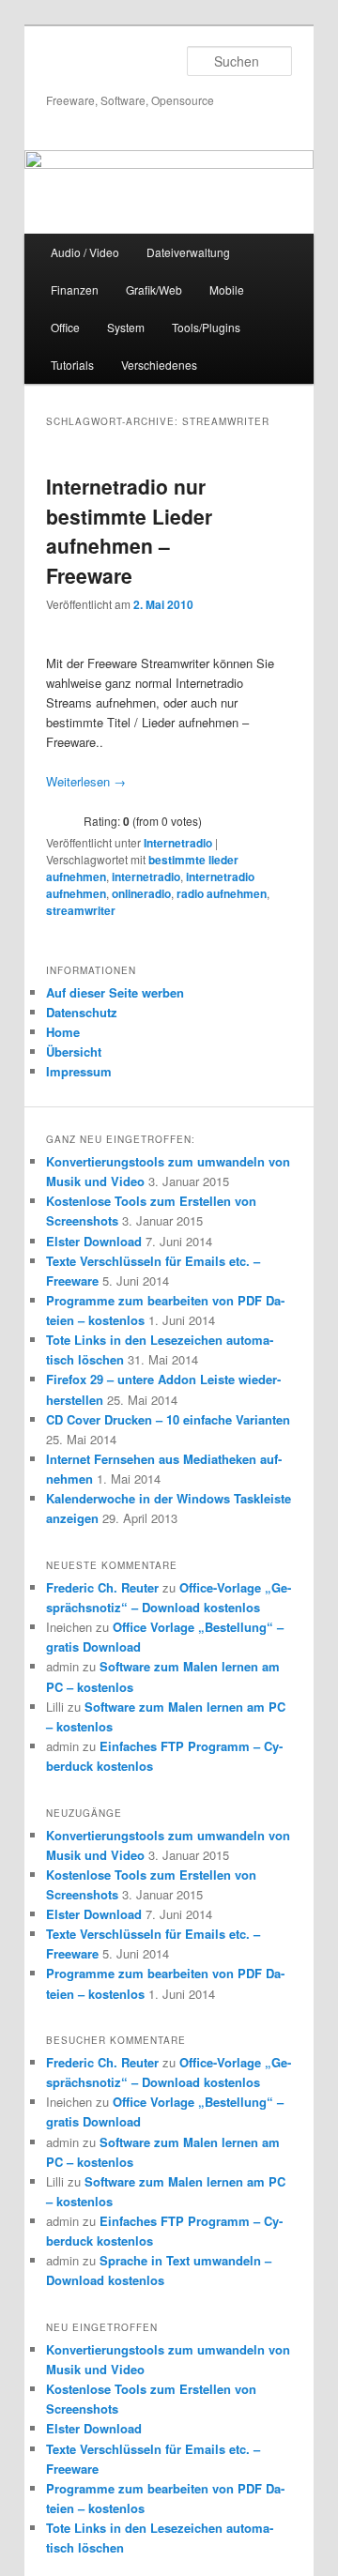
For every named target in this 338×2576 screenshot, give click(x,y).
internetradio (146, 876)
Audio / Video (85, 252)
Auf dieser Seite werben (115, 992)
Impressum (79, 1071)
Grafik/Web (154, 290)
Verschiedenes (159, 365)
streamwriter (81, 910)
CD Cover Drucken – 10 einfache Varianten (168, 1419)
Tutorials (72, 365)
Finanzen (75, 290)
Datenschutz (82, 1012)
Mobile (227, 290)
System (126, 327)
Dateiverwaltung (188, 252)
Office (65, 327)
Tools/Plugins (206, 327)
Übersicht (74, 1052)
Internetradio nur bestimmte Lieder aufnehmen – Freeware (129, 531)
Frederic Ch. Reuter (102, 1587)
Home (63, 1032)
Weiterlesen (86, 781)
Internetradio (178, 843)
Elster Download (94, 1241)
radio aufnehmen (222, 893)
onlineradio (141, 893)
